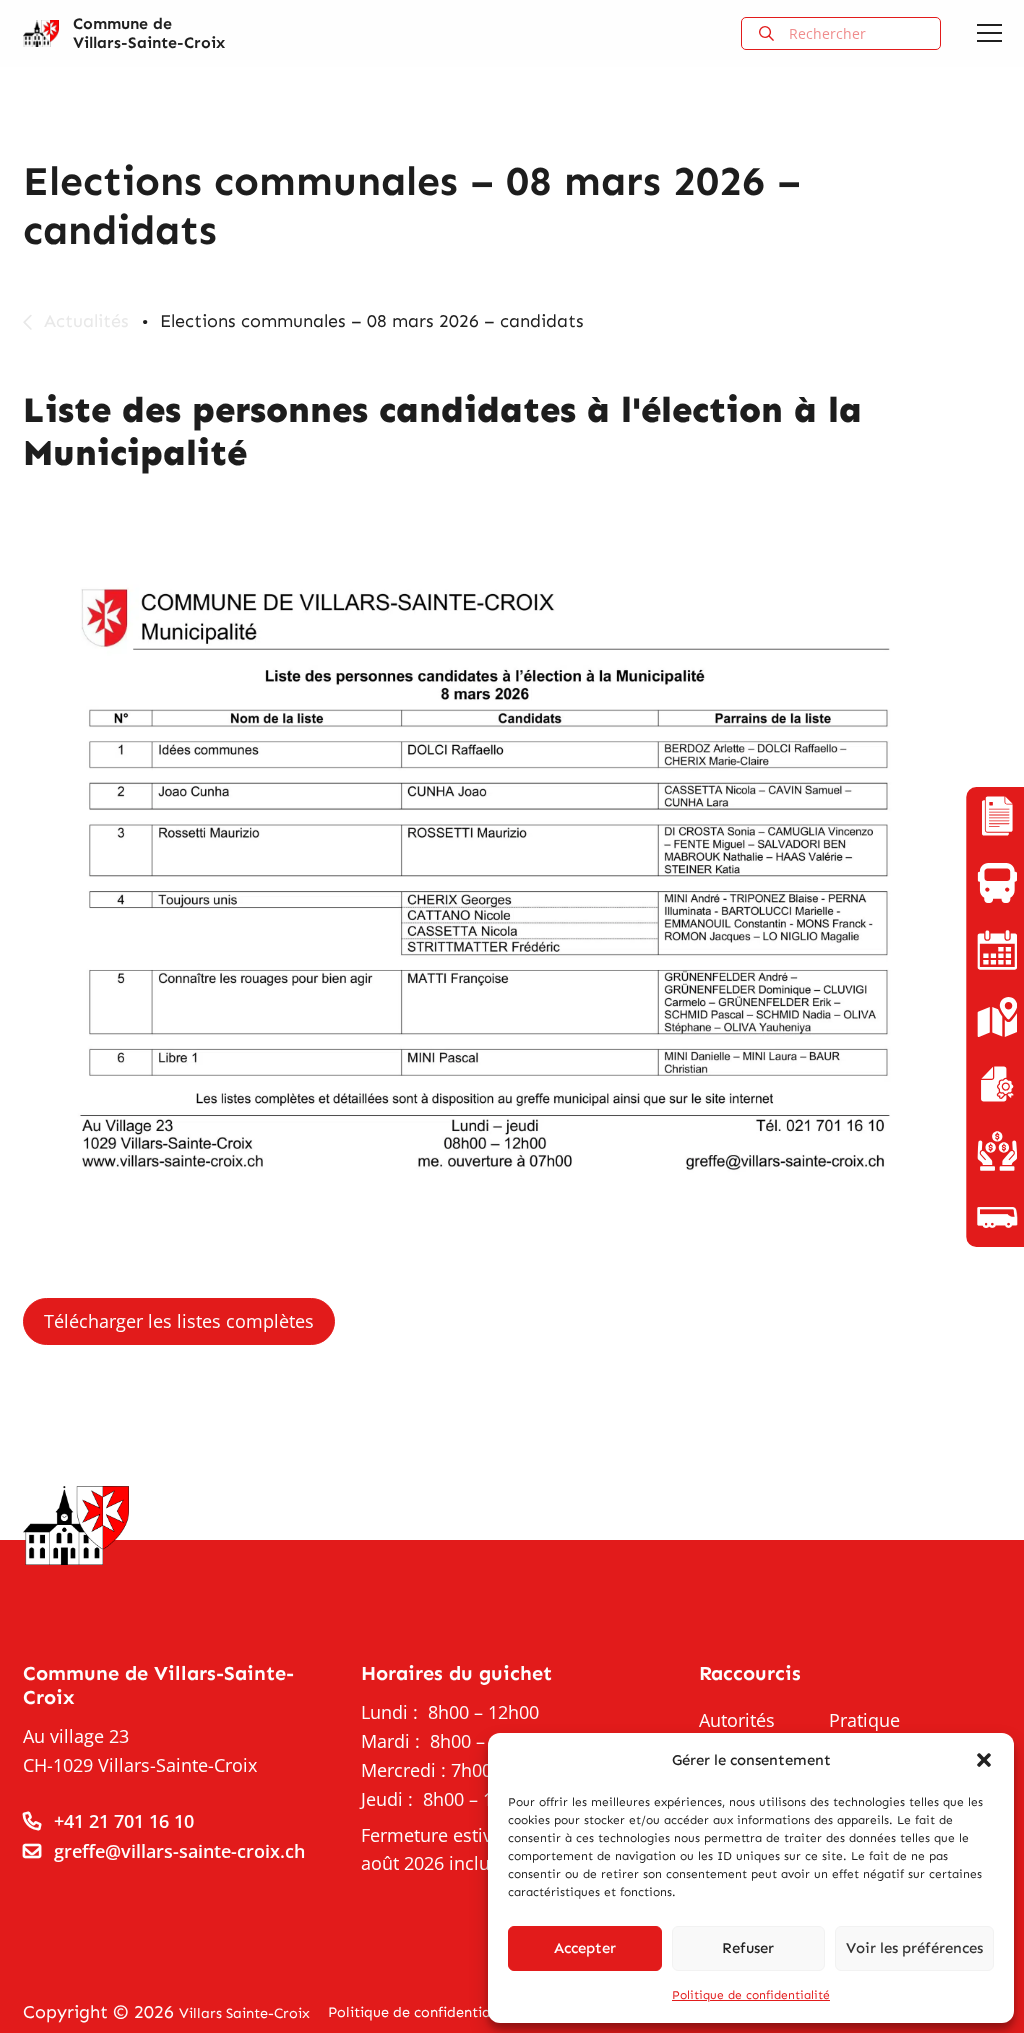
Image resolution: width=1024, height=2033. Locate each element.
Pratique (864, 1720)
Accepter (585, 1948)
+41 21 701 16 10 (124, 1821)
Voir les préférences (914, 1948)
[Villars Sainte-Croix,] (41, 33)
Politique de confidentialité (751, 1995)
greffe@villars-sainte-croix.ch (179, 1851)
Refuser (748, 1948)
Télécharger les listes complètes (178, 1321)
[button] (984, 1760)
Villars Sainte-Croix (244, 2013)
